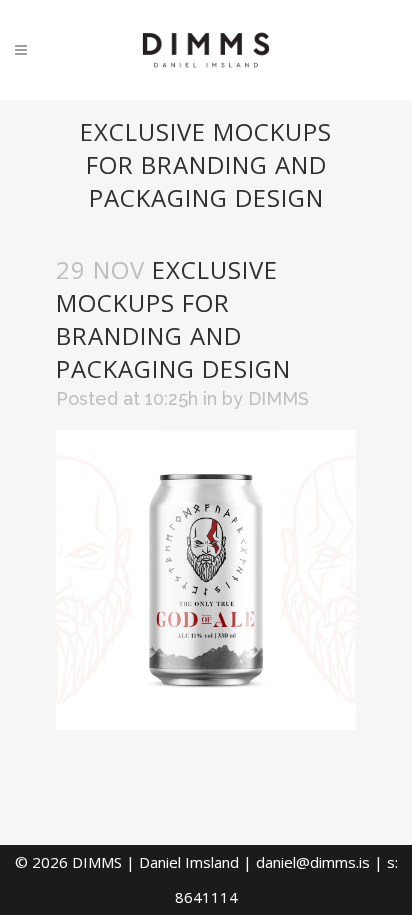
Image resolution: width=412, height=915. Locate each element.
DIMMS (278, 398)
